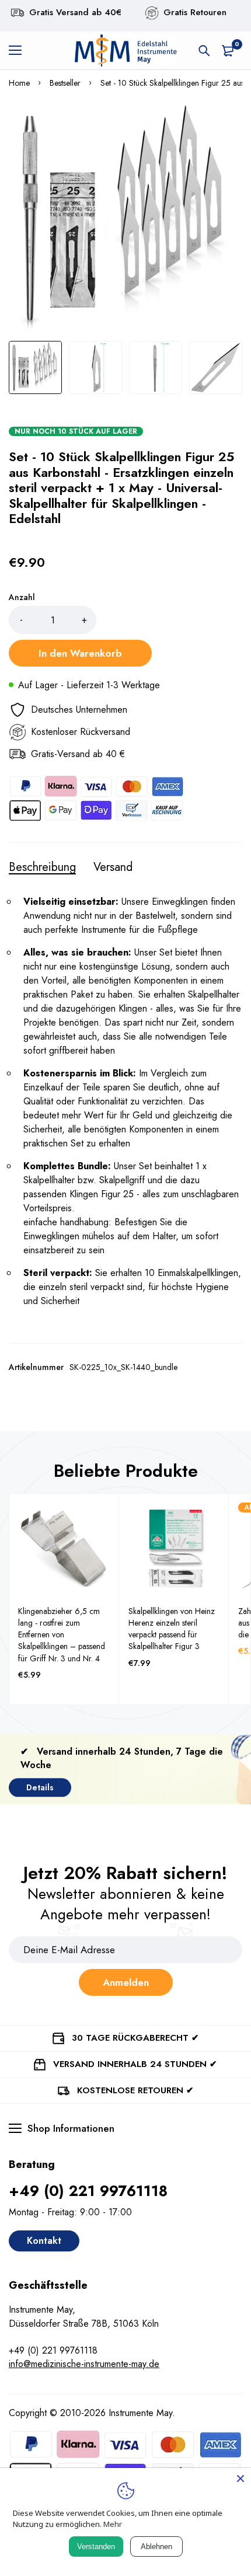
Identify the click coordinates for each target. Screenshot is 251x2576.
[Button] (204, 51)
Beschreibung (42, 867)
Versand (113, 867)
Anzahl (22, 597)
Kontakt (44, 2241)
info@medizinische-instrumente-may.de (84, 2364)
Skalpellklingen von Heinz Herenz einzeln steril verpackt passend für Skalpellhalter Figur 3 (172, 1629)
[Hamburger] (20, 51)
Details (40, 1787)
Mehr (113, 2524)
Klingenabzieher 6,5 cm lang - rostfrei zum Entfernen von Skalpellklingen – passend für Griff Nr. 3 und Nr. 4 (62, 1635)
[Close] (240, 2479)
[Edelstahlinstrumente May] (125, 50)
